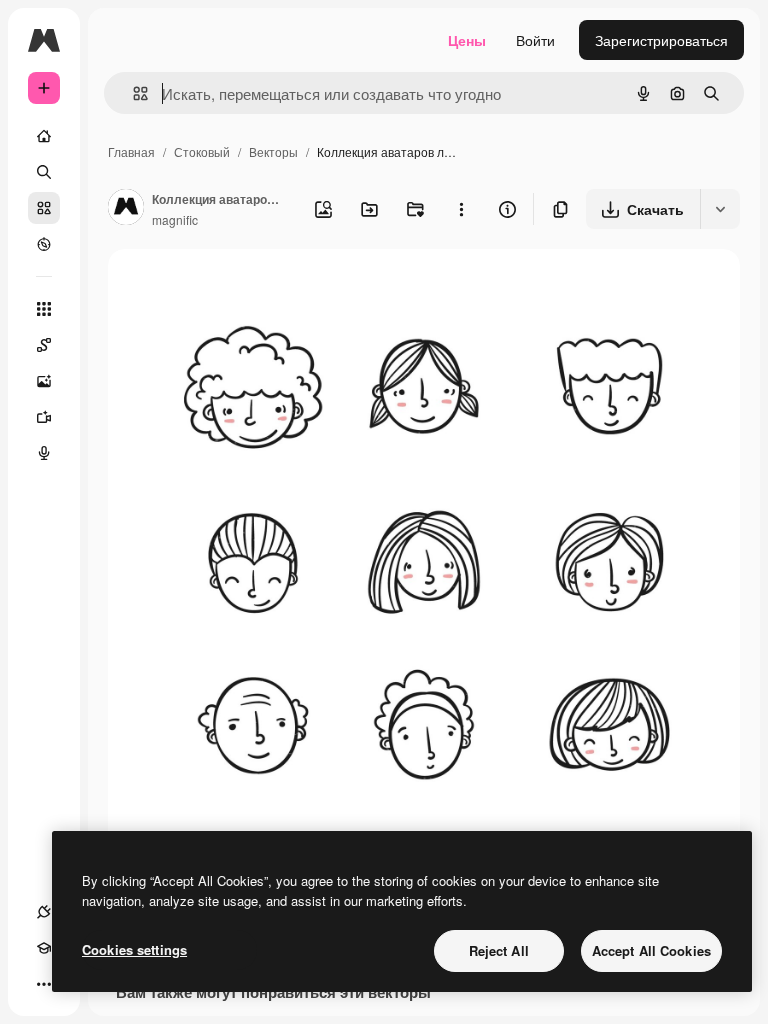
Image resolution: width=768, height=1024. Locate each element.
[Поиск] (44, 172)
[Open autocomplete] (132, 93)
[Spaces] (44, 345)
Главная (131, 151)
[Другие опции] (461, 209)
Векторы (273, 151)
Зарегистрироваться (661, 40)
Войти (535, 40)
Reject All (499, 950)
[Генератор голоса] (44, 453)
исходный (242, 287)
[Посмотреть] (44, 244)
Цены (467, 40)
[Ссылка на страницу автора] (126, 209)
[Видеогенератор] (44, 417)
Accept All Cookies (651, 950)
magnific (175, 219)
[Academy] (44, 948)
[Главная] (44, 136)
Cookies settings (134, 949)
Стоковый (202, 151)
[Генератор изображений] (44, 381)
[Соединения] (44, 912)
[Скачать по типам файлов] (720, 209)
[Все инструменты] (44, 309)
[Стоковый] (44, 208)
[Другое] (44, 984)
